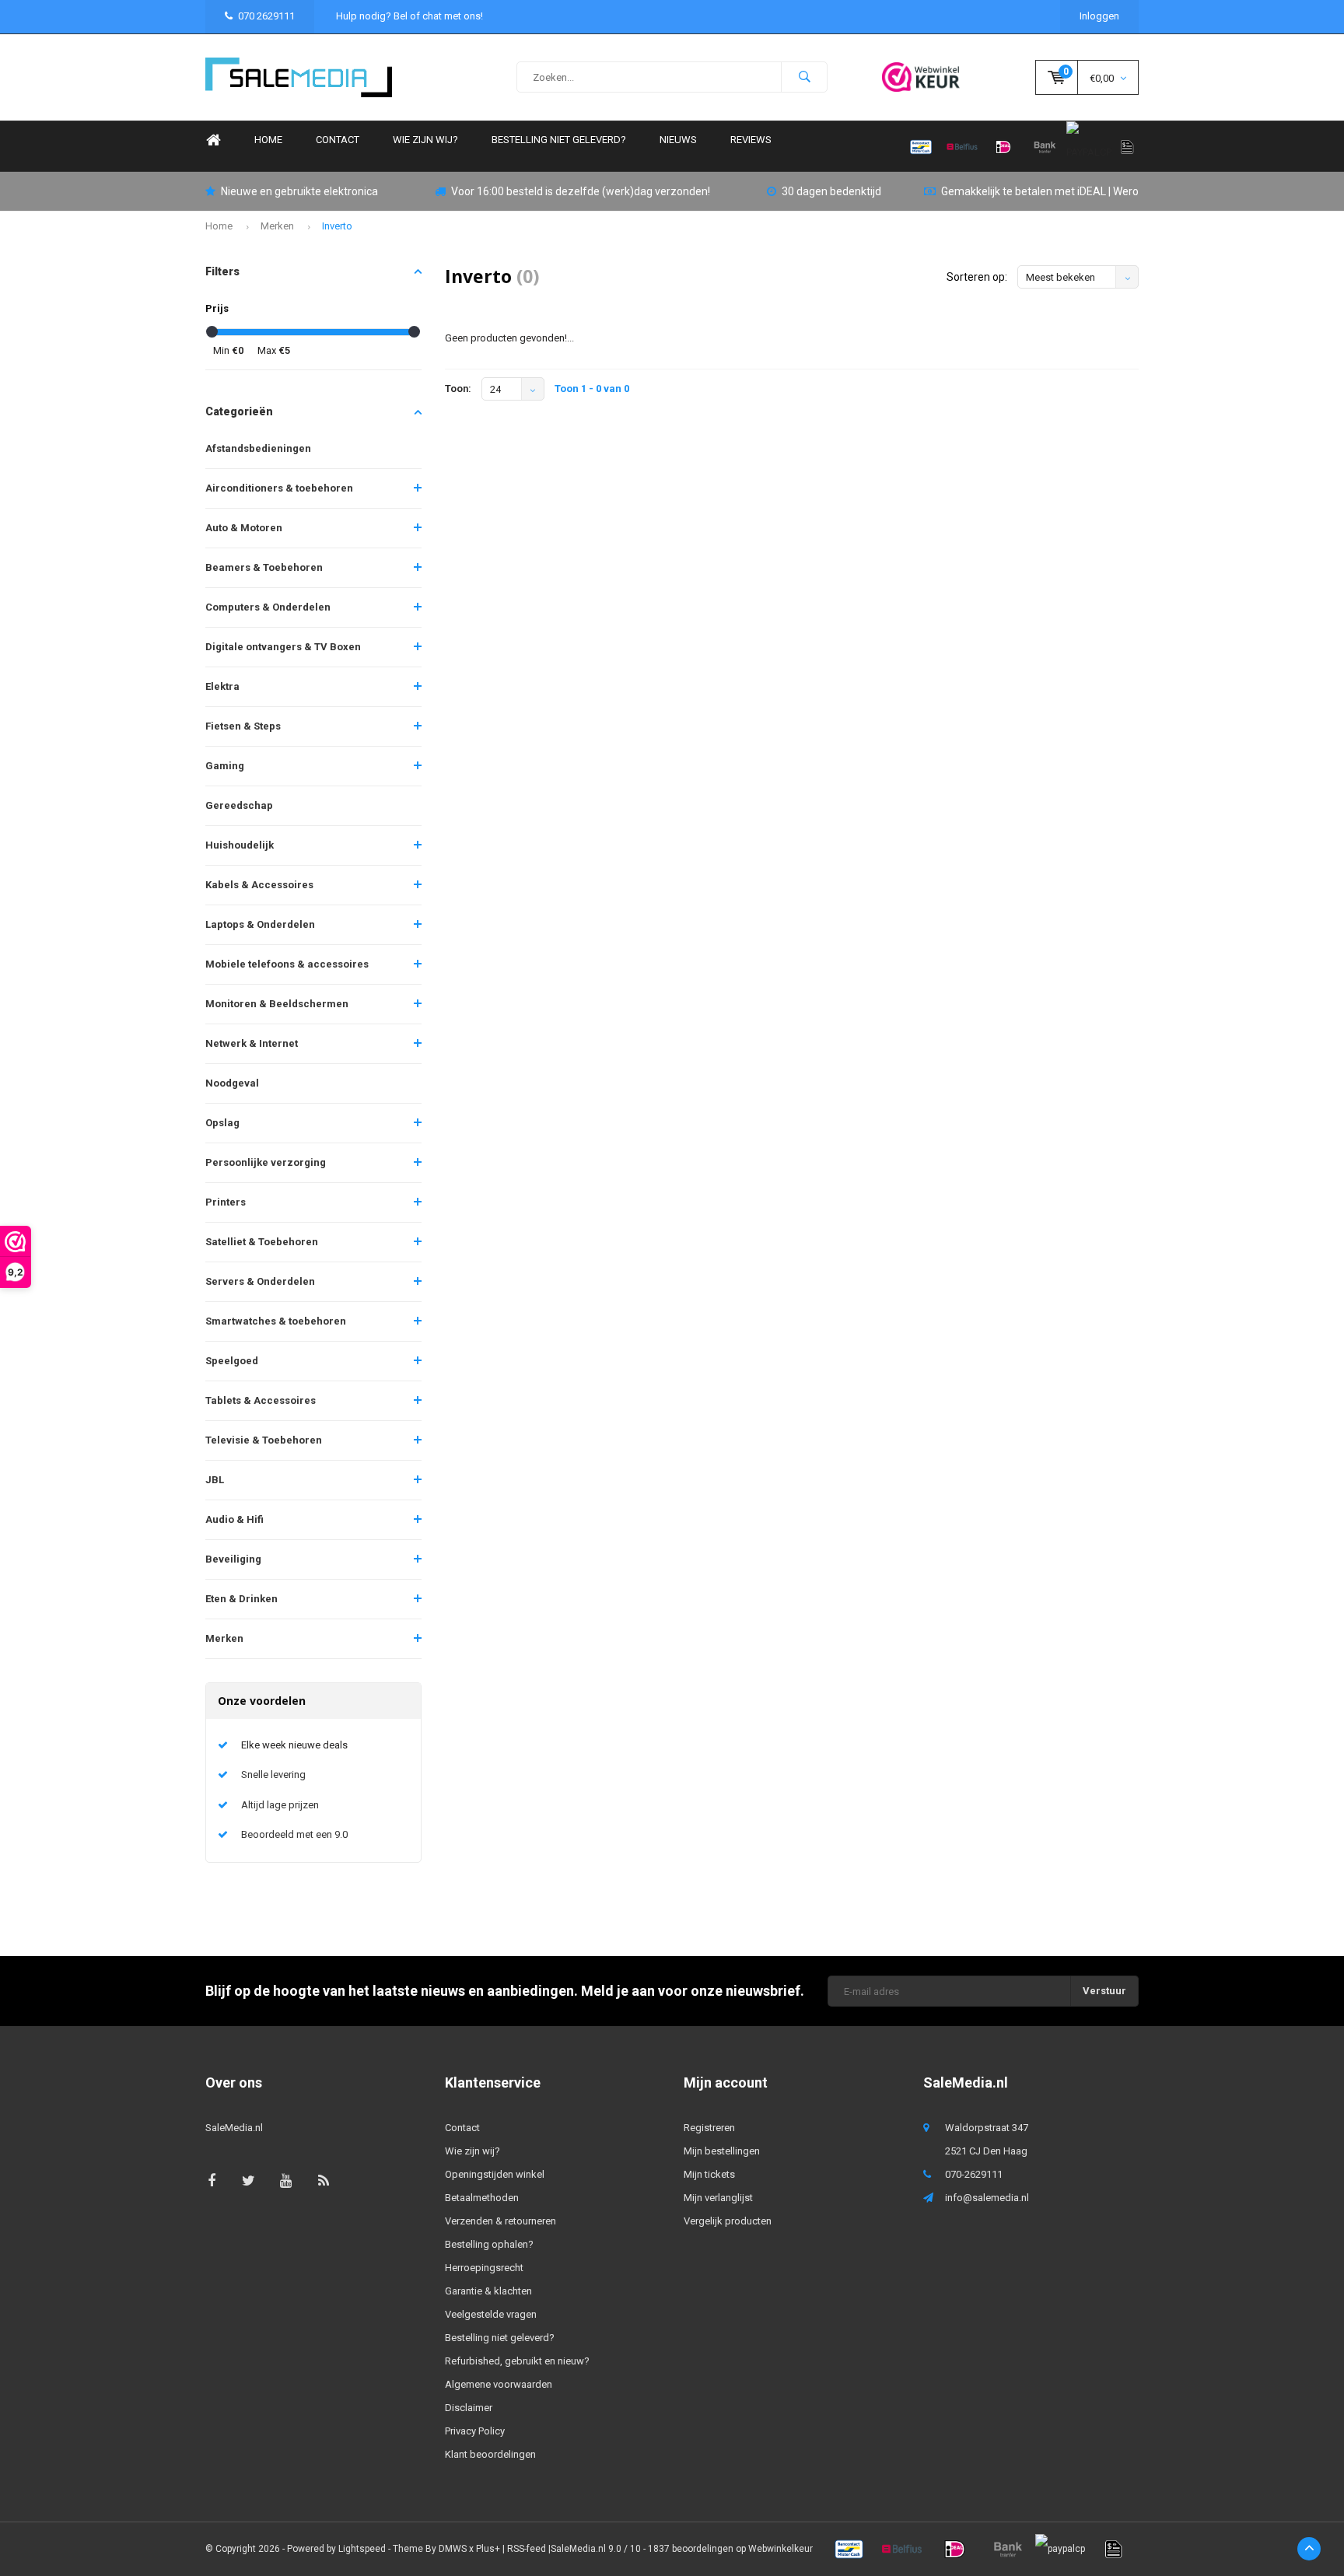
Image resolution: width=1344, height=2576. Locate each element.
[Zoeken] (804, 77)
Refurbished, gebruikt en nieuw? (517, 2361)
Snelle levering (273, 1774)
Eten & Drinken (241, 1599)
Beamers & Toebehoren (264, 567)
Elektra (222, 686)
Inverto (337, 226)
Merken (277, 226)
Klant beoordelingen (490, 2454)
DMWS (453, 2549)
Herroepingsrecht (484, 2268)
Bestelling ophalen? (489, 2244)
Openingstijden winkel (495, 2174)
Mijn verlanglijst (718, 2198)
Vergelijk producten (728, 2221)
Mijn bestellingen (722, 2151)
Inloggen (1099, 16)
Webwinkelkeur (780, 2549)
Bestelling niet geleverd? (559, 140)
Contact (338, 140)
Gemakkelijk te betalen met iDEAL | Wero (1040, 191)
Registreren (709, 2128)
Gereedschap (239, 805)
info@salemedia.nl (987, 2198)
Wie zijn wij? (425, 140)
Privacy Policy (475, 2431)
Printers (226, 1202)
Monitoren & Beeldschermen (277, 1004)
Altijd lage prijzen (280, 1805)
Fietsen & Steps (243, 726)
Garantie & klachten (488, 2291)
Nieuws (678, 140)
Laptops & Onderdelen (260, 924)
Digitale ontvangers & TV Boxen (283, 647)
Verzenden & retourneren (500, 2221)
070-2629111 (974, 2174)
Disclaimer (469, 2408)
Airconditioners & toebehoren (279, 488)
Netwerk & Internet (252, 1043)
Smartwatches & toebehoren (276, 1321)
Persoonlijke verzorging (266, 1162)
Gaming (225, 766)
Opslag (222, 1123)
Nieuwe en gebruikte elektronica (299, 191)
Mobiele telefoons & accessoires (287, 964)
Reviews (751, 140)
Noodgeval (232, 1083)
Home (213, 140)
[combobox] (672, 77)
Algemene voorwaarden (499, 2384)
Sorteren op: (977, 277)
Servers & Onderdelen (260, 1281)
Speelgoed (232, 1361)
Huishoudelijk (240, 845)
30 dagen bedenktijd (831, 191)
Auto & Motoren (244, 528)
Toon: (458, 388)
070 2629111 (266, 16)
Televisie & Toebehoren (264, 1440)
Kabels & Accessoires (259, 885)
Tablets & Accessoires (261, 1400)
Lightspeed (362, 2549)
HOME (268, 140)
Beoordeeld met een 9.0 (294, 1834)
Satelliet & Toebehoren (262, 1242)
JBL (215, 1480)
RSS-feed (527, 2549)
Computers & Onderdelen (268, 607)
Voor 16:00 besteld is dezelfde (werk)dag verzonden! (581, 191)
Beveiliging (233, 1559)
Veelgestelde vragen (491, 2314)
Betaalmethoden (482, 2198)
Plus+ (488, 2549)
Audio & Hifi (234, 1519)
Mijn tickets (709, 2174)
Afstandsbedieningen (258, 448)
